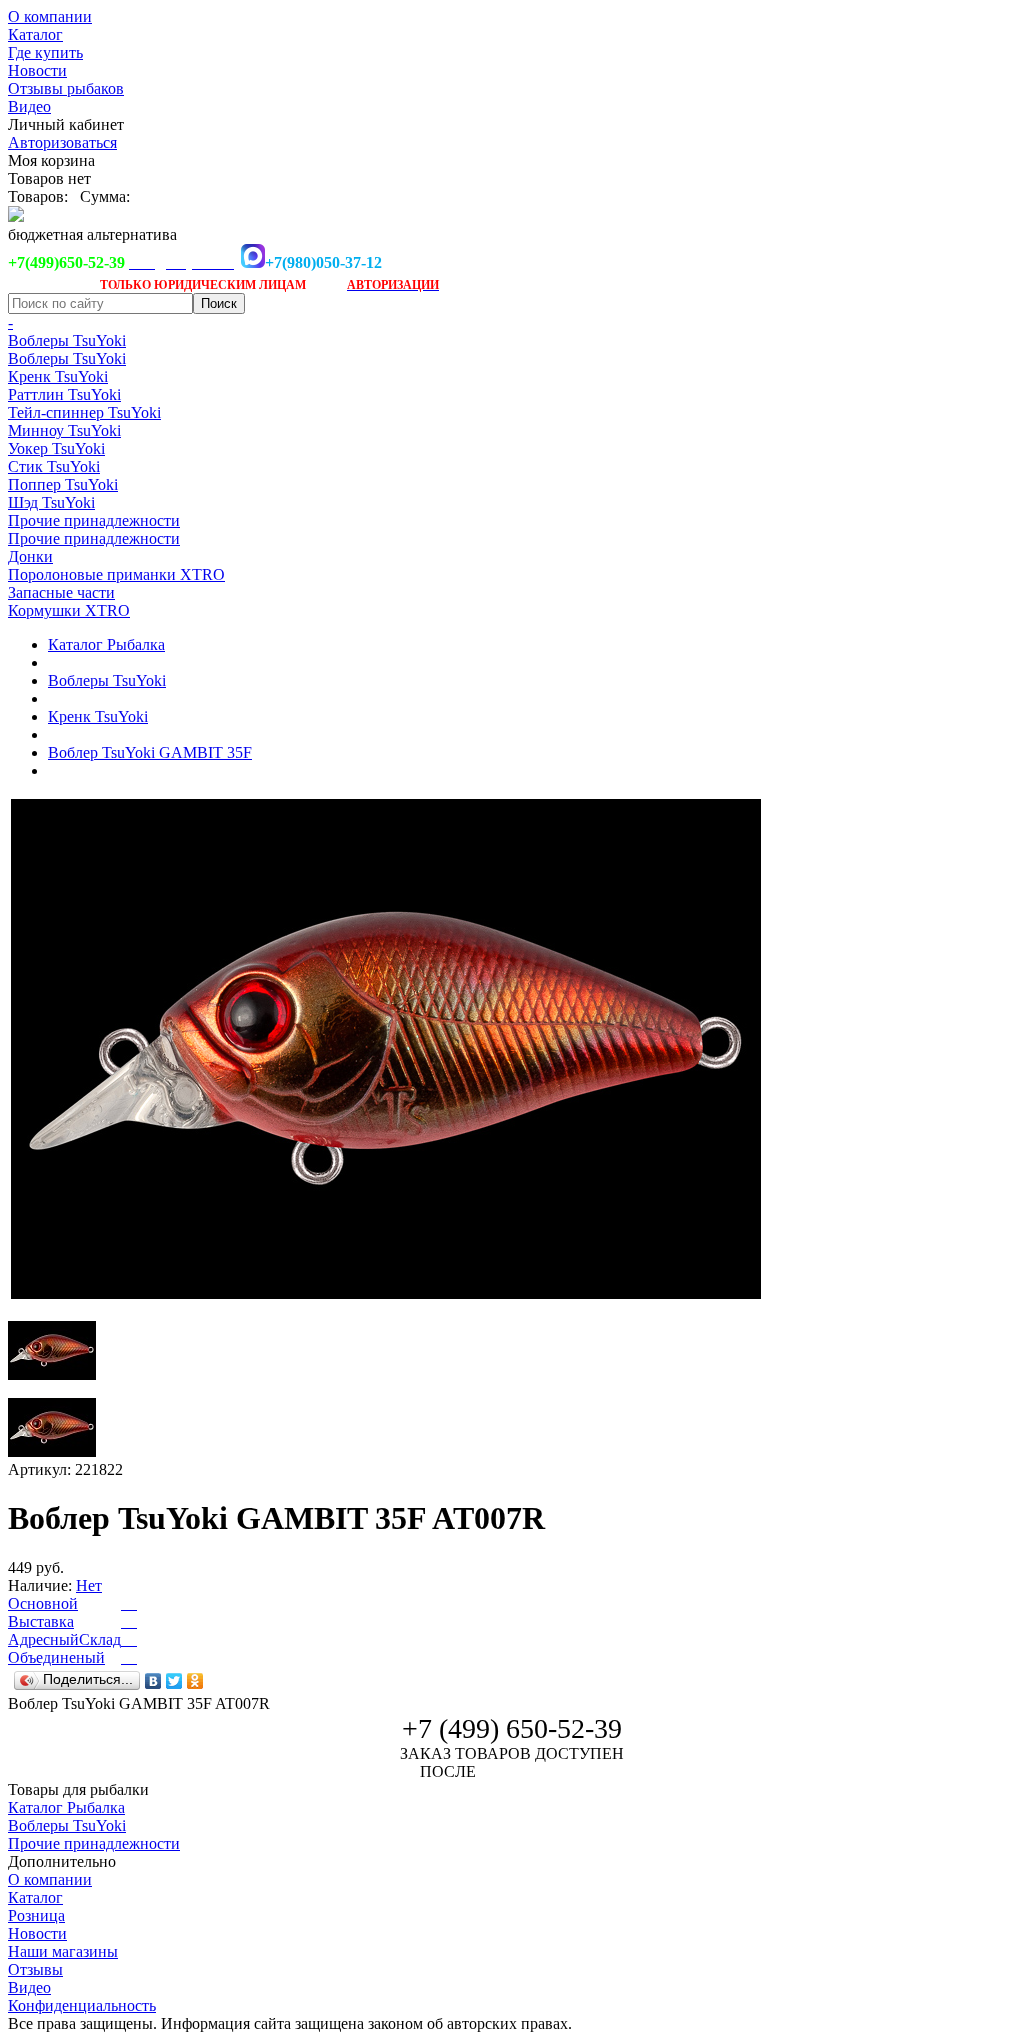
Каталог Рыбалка (106, 644)
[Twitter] (174, 1681)
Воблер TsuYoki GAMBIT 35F (150, 752)
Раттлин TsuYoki (64, 394)
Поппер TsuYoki (63, 484)
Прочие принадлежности (94, 520)
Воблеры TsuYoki (67, 340)
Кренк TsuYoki (58, 376)
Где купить (45, 52)
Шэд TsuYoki (51, 502)
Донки (30, 556)
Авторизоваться (62, 142)
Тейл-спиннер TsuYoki (84, 412)
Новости (37, 70)
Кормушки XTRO (69, 610)
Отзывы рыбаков (66, 88)
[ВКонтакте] (153, 1681)
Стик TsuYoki (54, 466)
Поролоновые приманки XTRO (116, 574)
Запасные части (61, 592)
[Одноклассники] (195, 1681)
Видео (29, 106)
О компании (50, 16)
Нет (89, 1585)
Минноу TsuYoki (64, 430)
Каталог (35, 34)
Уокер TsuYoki (56, 448)
